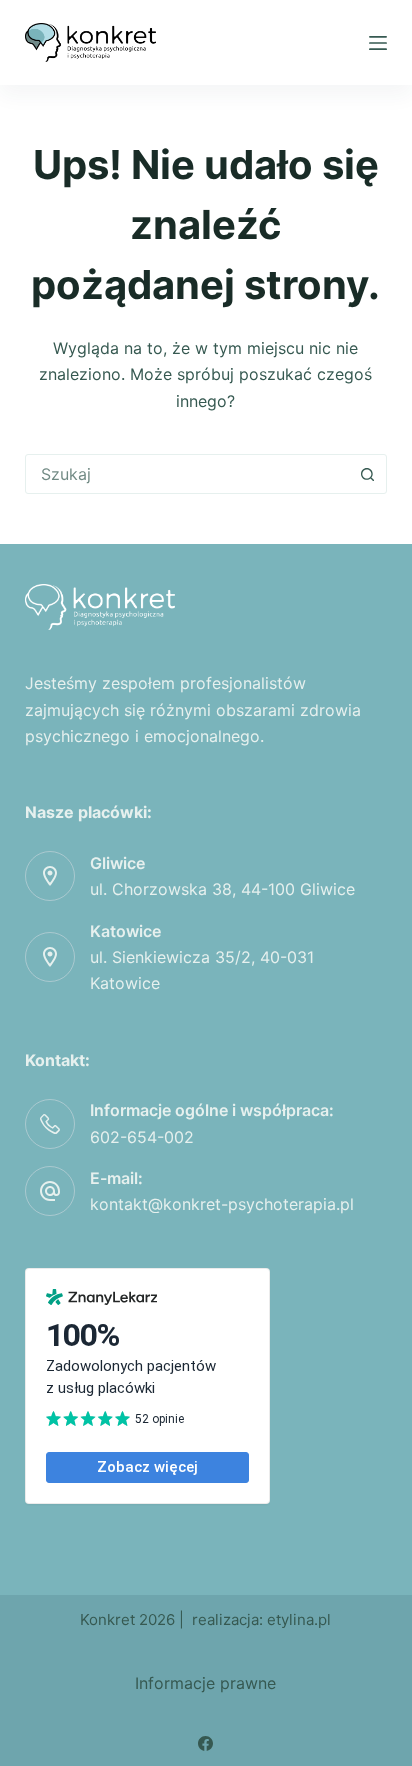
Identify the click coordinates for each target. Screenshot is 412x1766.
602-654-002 (142, 1137)
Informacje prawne (205, 1683)
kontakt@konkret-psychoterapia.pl (222, 1204)
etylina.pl (299, 1619)
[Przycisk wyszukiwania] (367, 474)
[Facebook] (205, 1743)
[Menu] (378, 43)
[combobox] (187, 474)
